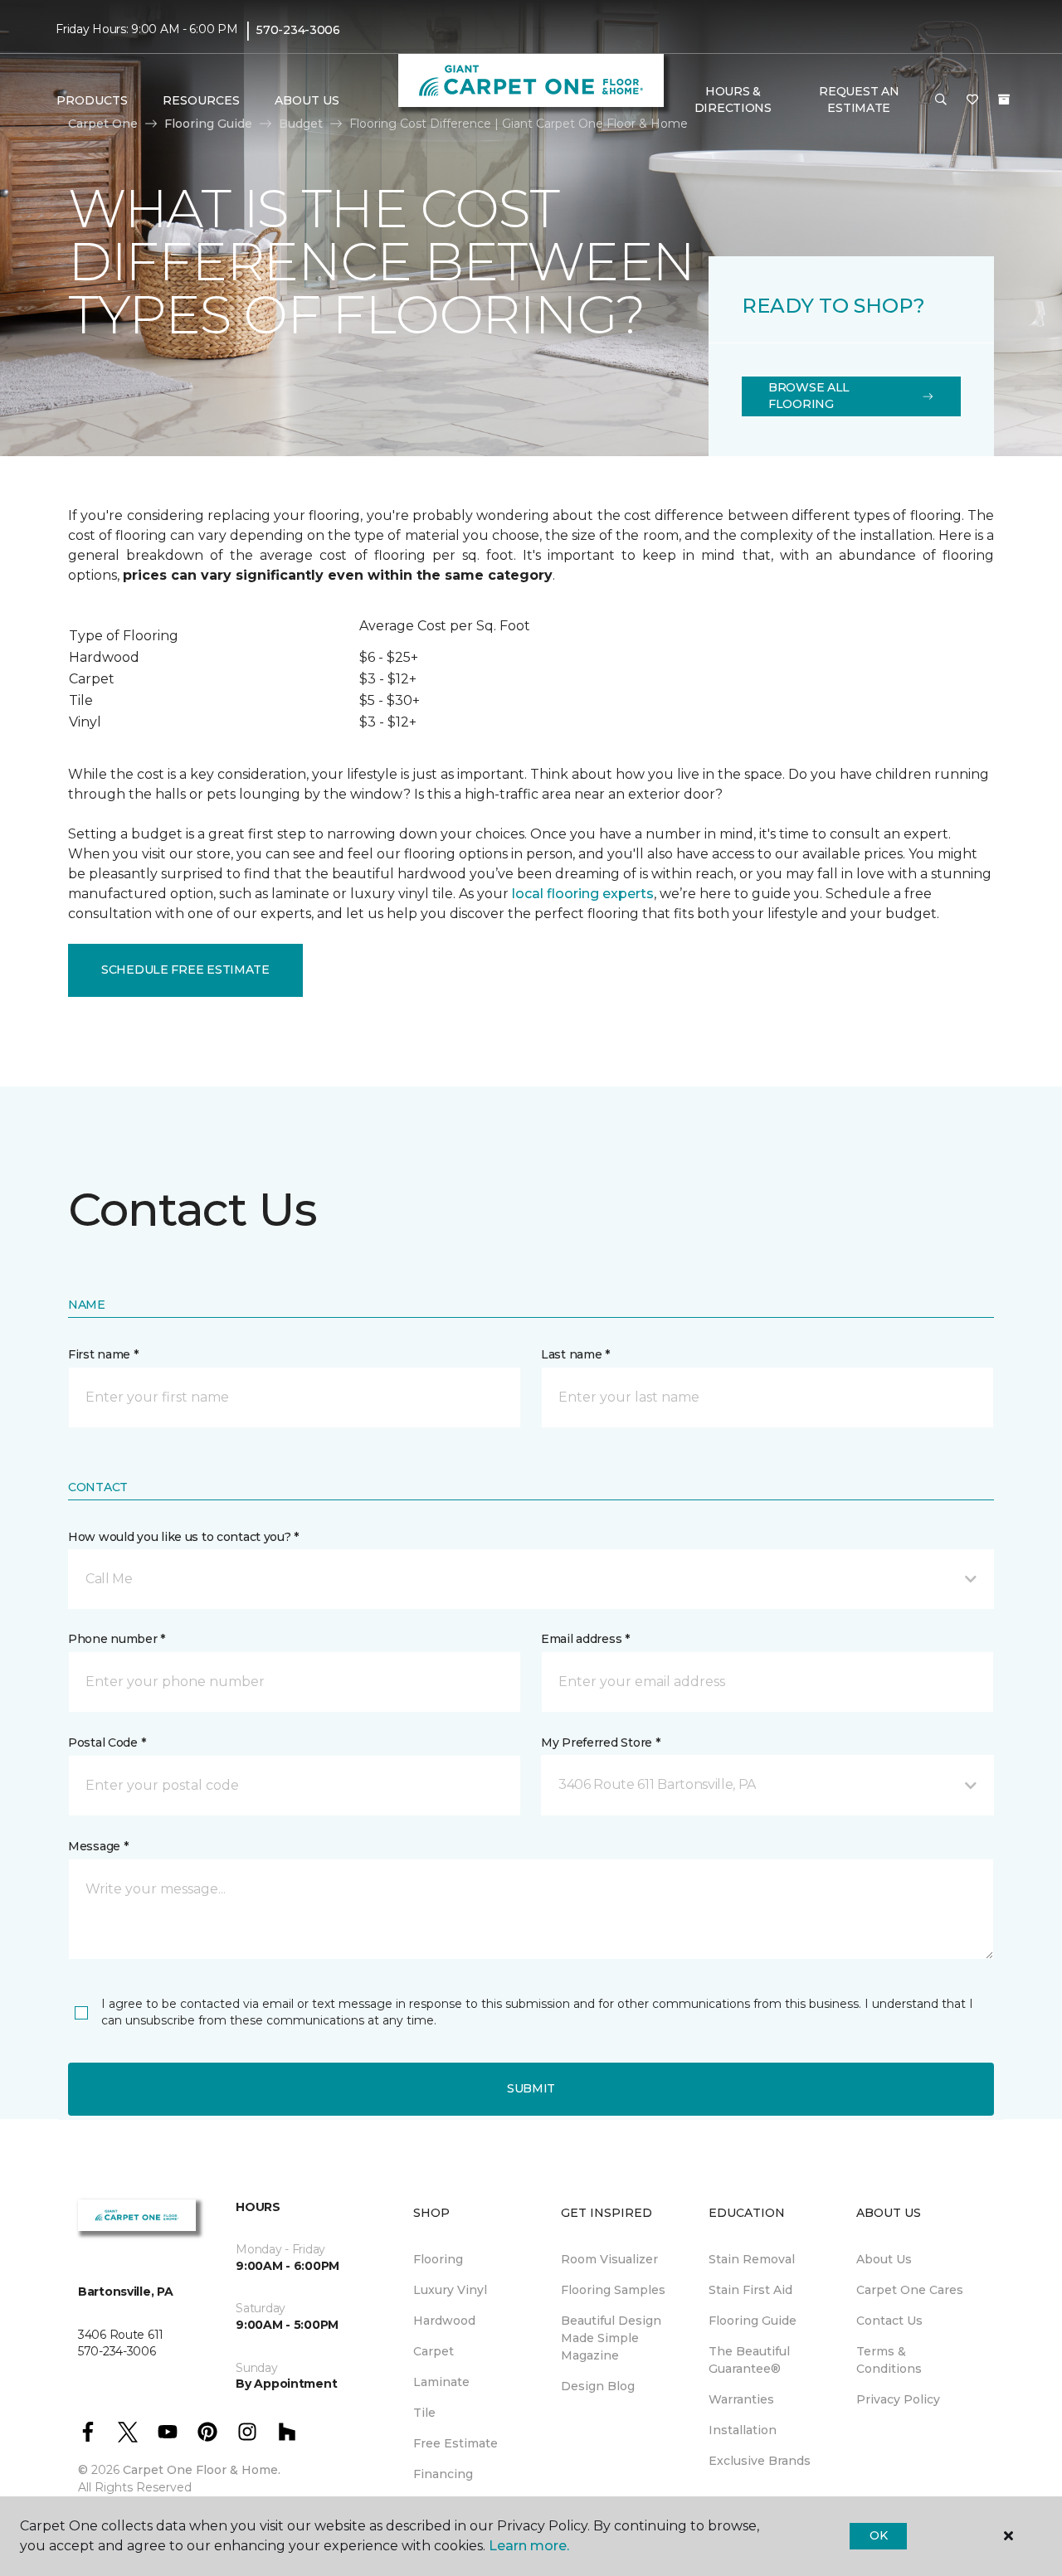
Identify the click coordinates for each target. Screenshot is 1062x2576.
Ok (878, 2535)
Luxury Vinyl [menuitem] (450, 2290)
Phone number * (117, 1639)
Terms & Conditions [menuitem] (889, 2360)
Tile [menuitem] (424, 2413)
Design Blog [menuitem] (598, 2386)
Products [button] (92, 100)
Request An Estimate (859, 100)
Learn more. (529, 2546)
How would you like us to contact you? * (183, 1537)
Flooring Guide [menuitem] (753, 2321)
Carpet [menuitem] (434, 2351)
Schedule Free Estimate (185, 970)
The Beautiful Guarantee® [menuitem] (749, 2360)
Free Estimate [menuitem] (455, 2443)
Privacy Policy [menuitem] (898, 2399)
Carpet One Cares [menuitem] (910, 2290)
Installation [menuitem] (743, 2430)
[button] (941, 100)
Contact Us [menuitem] (889, 2321)
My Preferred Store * (600, 1742)
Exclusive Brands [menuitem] (760, 2461)
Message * (98, 1846)
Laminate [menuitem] (441, 2382)
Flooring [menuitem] (438, 2259)
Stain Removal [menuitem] (752, 2259)
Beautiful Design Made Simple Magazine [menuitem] (611, 2338)
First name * (103, 1354)
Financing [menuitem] (443, 2474)
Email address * (585, 1639)
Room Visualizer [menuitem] (609, 2259)
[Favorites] (972, 100)
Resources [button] (201, 100)
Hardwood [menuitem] (444, 2321)
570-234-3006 (298, 30)
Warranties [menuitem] (741, 2399)
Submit (531, 2088)
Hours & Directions (733, 100)
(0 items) (1004, 100)
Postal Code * (107, 1742)
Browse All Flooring (809, 396)
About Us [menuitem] (884, 2259)
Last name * (575, 1354)
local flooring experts (583, 894)
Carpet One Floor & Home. (202, 2470)
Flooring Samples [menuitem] (613, 2290)
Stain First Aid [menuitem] (750, 2290)
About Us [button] (307, 100)
